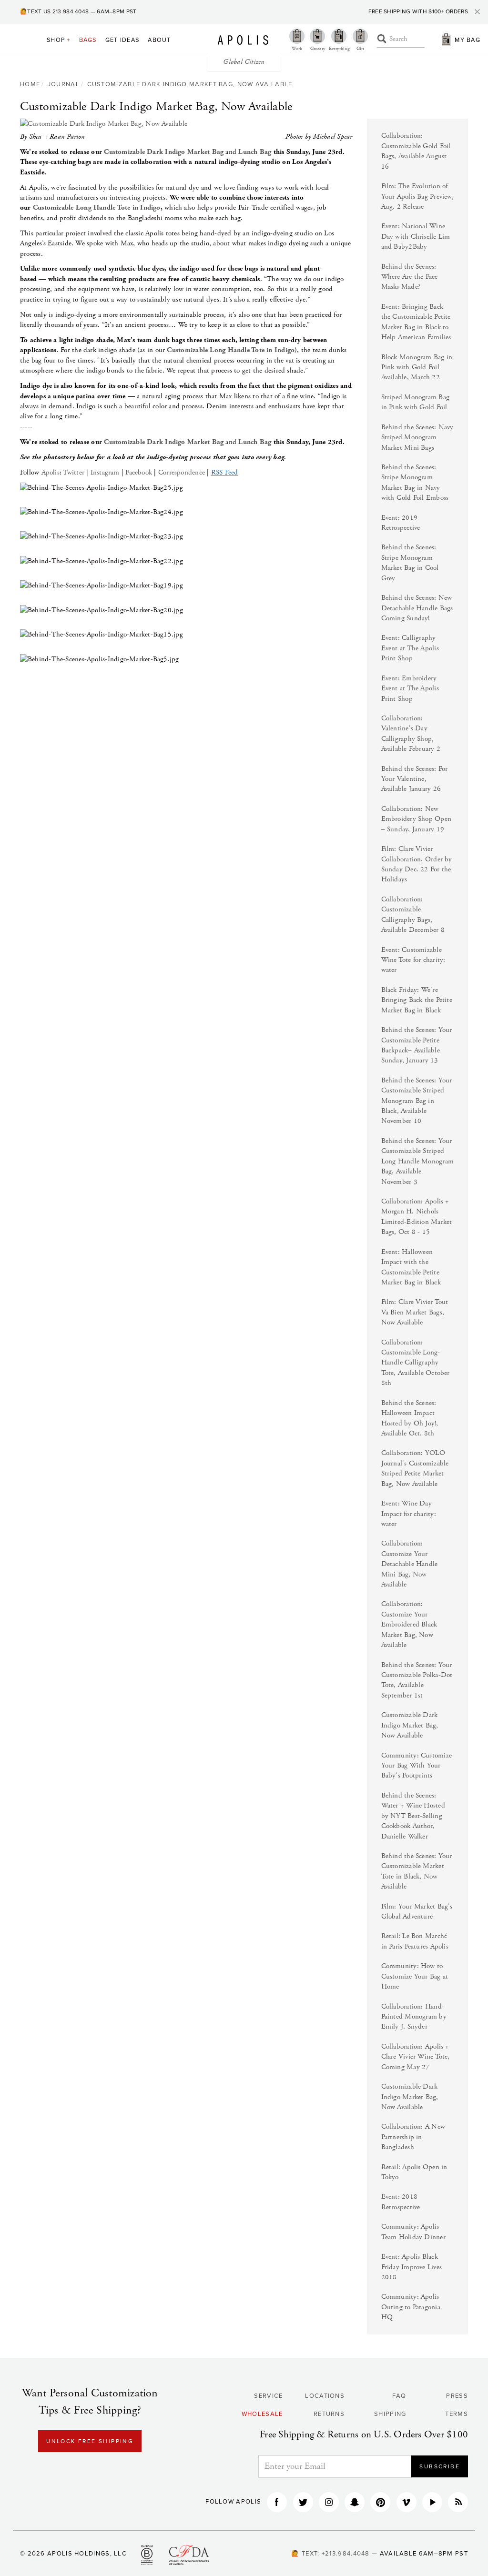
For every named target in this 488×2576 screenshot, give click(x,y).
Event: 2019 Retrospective (401, 523)
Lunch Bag (255, 152)
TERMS (457, 2414)
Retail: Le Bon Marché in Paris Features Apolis (415, 1941)
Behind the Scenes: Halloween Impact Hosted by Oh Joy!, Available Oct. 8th (410, 1418)
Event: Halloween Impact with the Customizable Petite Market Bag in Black (411, 1267)
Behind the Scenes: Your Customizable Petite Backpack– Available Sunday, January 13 (417, 1045)
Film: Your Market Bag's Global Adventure (417, 1911)
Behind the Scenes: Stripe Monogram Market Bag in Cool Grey (410, 562)
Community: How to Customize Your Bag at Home (415, 1976)
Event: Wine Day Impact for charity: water (409, 1514)
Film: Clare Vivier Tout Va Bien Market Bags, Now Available (415, 1312)
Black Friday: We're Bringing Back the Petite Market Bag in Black (417, 1000)
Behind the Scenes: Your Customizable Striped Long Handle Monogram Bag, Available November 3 (418, 1161)
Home (30, 84)
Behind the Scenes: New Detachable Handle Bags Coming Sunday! (417, 608)
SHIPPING (390, 2414)
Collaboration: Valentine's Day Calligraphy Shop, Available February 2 (411, 733)
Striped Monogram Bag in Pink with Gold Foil (416, 402)
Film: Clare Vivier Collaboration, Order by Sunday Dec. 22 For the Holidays (417, 864)
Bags (88, 40)
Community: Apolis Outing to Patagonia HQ (411, 2307)
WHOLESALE (262, 2414)
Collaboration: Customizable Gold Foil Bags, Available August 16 (416, 151)
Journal (64, 84)
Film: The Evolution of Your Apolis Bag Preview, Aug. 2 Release (417, 196)
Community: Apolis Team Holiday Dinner (413, 2232)
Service (268, 2396)
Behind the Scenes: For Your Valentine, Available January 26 (415, 779)
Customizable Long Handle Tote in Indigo (97, 207)
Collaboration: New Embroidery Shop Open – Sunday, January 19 (417, 819)
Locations (325, 2396)
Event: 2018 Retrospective (401, 2202)
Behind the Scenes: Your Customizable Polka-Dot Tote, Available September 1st (417, 1680)
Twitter (74, 472)
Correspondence (182, 472)
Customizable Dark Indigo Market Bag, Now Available (190, 84)
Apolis (243, 40)
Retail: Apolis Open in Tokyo (414, 2172)
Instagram (105, 472)
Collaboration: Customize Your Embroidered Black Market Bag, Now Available (409, 1624)
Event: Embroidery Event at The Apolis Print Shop (410, 688)
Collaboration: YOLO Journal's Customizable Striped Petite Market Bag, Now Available (415, 1468)
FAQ (399, 2396)
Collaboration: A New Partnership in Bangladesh (413, 2137)
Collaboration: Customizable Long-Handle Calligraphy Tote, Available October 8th (416, 1363)
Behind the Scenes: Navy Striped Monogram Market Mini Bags (417, 437)
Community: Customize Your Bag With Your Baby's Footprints (417, 1766)
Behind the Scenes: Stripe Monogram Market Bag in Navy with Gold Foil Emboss (415, 482)
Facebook (139, 472)
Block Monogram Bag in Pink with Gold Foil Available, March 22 (417, 367)
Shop (59, 40)
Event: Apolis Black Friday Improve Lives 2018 (412, 2267)
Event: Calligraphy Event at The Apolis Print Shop (410, 648)
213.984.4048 (71, 11)
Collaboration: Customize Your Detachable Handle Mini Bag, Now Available (410, 1564)
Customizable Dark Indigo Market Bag (164, 152)
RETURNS (329, 2414)
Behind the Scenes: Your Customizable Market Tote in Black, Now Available (417, 1871)
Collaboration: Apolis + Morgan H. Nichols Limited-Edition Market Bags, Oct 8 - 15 (417, 1217)
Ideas (122, 40)
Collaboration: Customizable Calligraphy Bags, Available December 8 (413, 914)
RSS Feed (225, 472)
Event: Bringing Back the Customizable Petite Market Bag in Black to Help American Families (416, 322)
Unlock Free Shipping (90, 2441)
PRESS (457, 2396)
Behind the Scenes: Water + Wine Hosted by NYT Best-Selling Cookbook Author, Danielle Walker (413, 1816)
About (159, 40)
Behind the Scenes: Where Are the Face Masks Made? (410, 277)
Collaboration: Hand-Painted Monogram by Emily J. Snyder (414, 2017)
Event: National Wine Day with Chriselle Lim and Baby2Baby (416, 236)
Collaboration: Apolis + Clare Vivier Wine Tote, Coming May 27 (416, 2057)
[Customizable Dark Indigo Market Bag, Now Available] (186, 124)
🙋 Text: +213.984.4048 (330, 2554)
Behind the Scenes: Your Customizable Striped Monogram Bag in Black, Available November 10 (417, 1101)
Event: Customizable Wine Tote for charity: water (413, 960)
